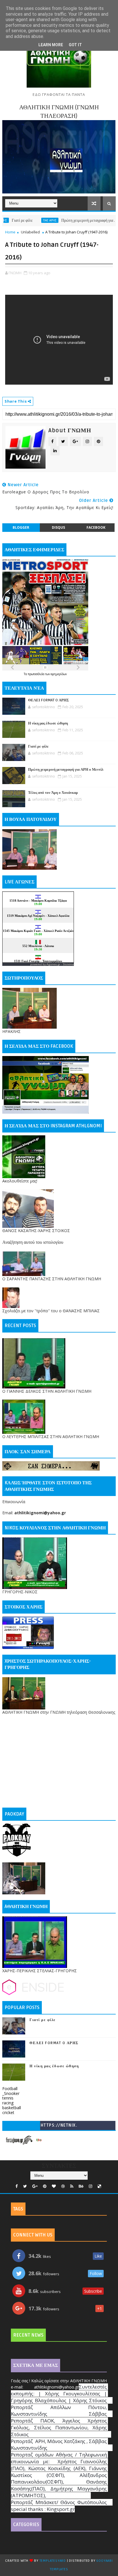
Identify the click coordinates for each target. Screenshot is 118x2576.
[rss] (72, 2186)
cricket (8, 2112)
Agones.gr (53, 964)
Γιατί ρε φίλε (38, 746)
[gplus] (35, 2186)
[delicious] (99, 2186)
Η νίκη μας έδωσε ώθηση (48, 723)
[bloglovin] (54, 2186)
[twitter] (25, 2186)
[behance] (81, 2186)
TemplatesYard (53, 2561)
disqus (58, 527)
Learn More (51, 45)
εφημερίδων (59, 674)
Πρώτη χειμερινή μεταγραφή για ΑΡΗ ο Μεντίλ (72, 220)
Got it (75, 45)
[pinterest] (45, 2186)
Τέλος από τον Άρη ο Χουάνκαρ (53, 793)
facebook (96, 527)
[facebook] (17, 2186)
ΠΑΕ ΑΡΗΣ (22, 220)
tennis (8, 2098)
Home (10, 232)
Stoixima (68, 964)
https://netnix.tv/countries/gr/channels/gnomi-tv (59, 2126)
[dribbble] (63, 2186)
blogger (21, 527)
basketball (12, 2108)
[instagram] (91, 2186)
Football (10, 2089)
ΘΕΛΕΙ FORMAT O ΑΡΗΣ (49, 700)
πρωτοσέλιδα (37, 674)
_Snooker (11, 2093)
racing (8, 2103)
